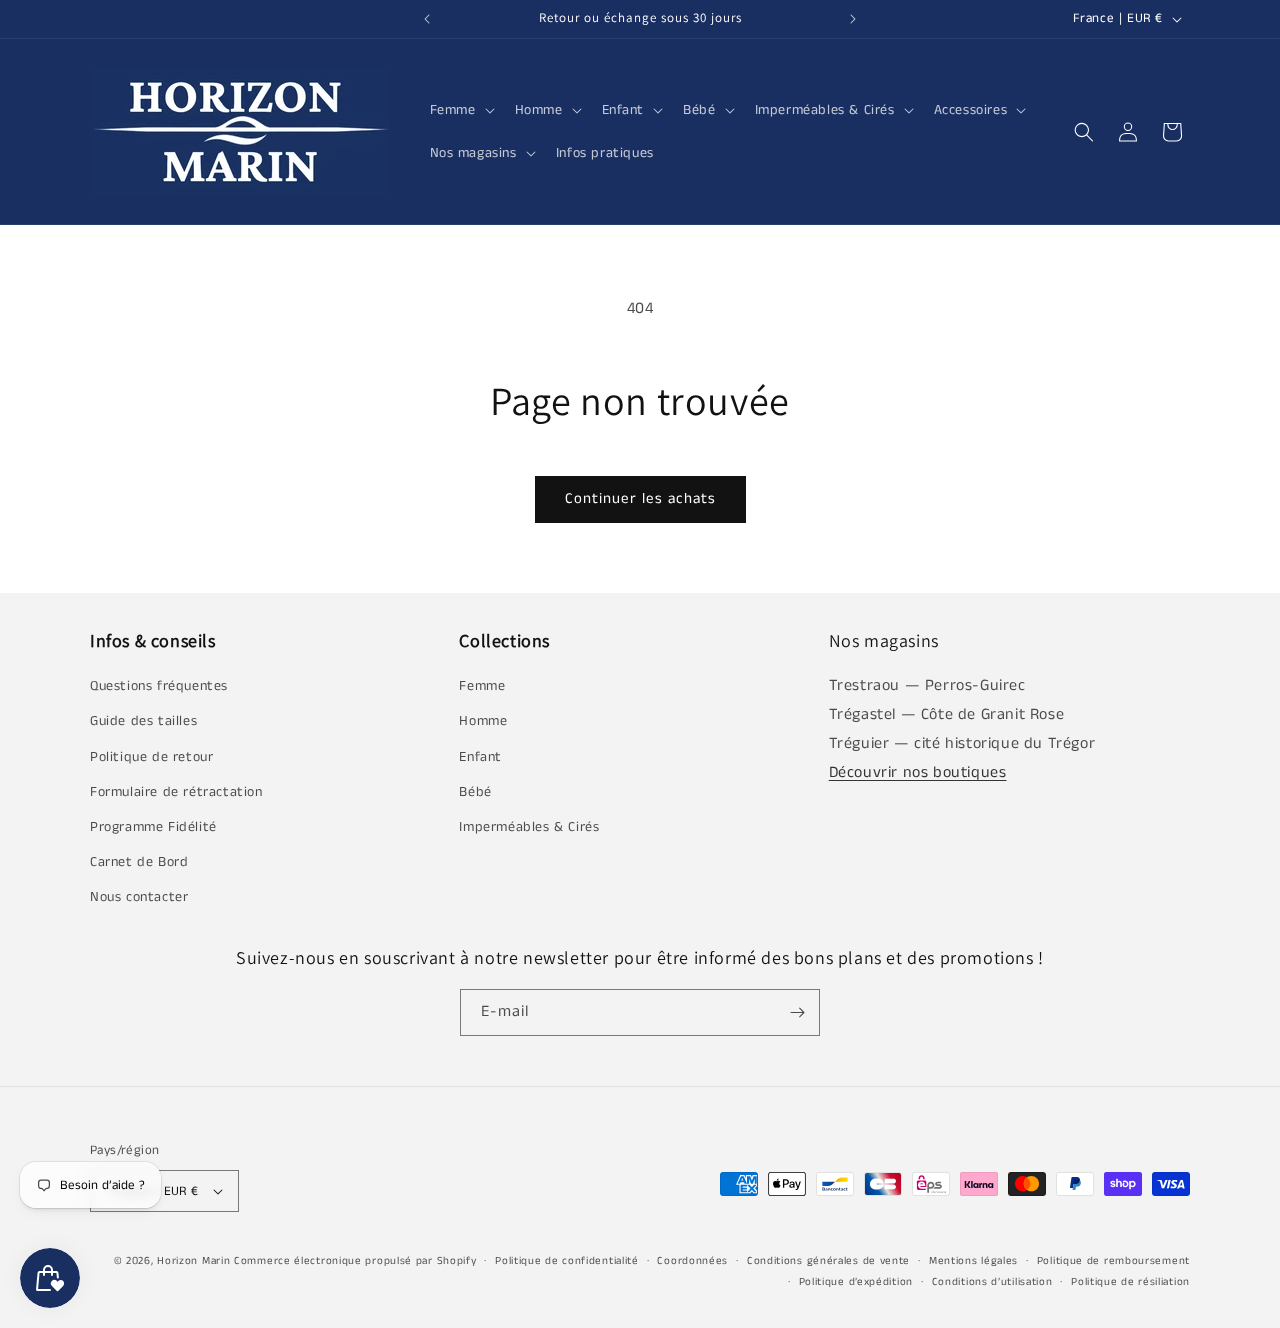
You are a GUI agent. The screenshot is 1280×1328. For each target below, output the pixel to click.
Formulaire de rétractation (176, 792)
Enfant (480, 757)
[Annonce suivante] (853, 19)
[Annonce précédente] (427, 19)
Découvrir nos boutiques (918, 772)
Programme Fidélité (153, 827)
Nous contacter (139, 897)
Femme (482, 686)
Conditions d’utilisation (992, 1282)
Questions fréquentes (159, 686)
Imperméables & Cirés (529, 827)
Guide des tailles (143, 721)
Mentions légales (973, 1261)
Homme (483, 721)
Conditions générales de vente (828, 1261)
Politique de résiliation (1130, 1282)
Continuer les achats (640, 498)
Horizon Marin (193, 1261)
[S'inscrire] (797, 1012)
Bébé (475, 792)
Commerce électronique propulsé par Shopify (355, 1261)
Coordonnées (692, 1261)
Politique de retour (151, 757)
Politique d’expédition (856, 1282)
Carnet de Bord (139, 862)
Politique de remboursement (1113, 1261)
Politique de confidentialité (567, 1261)
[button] (460, 110)
